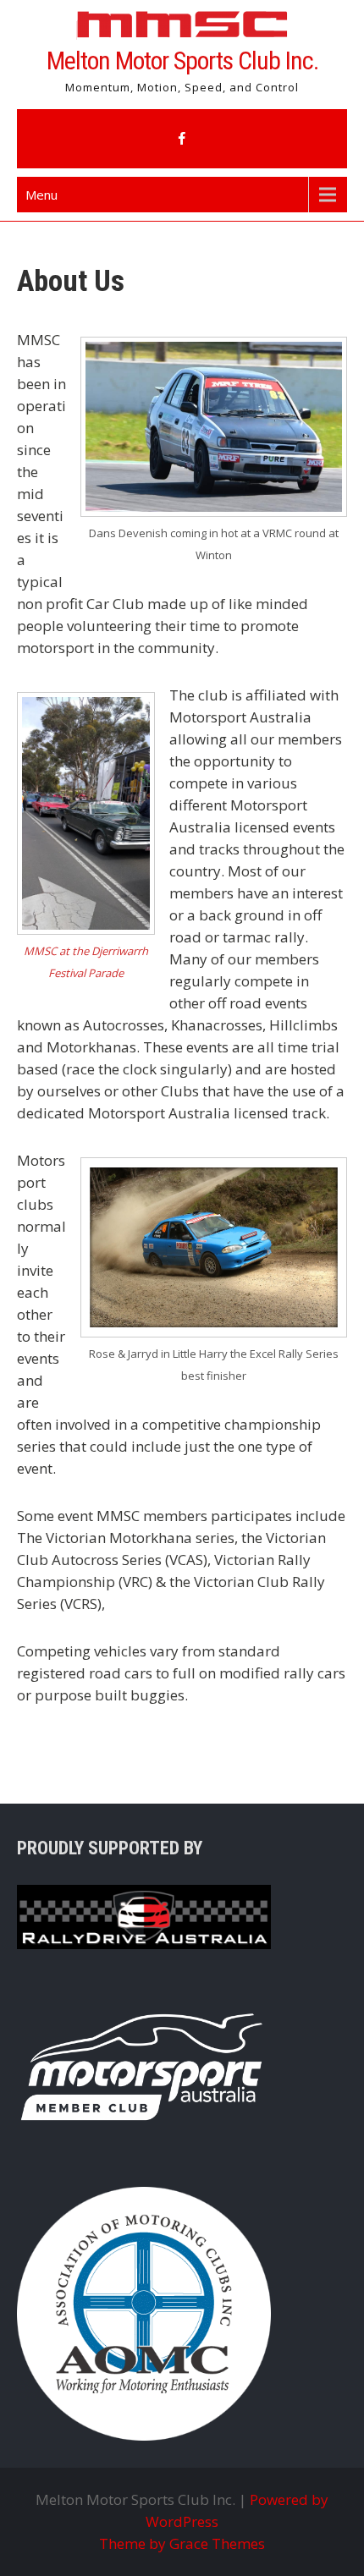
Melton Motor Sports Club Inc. (182, 60)
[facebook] (182, 139)
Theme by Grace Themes (182, 2543)
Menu (41, 195)
